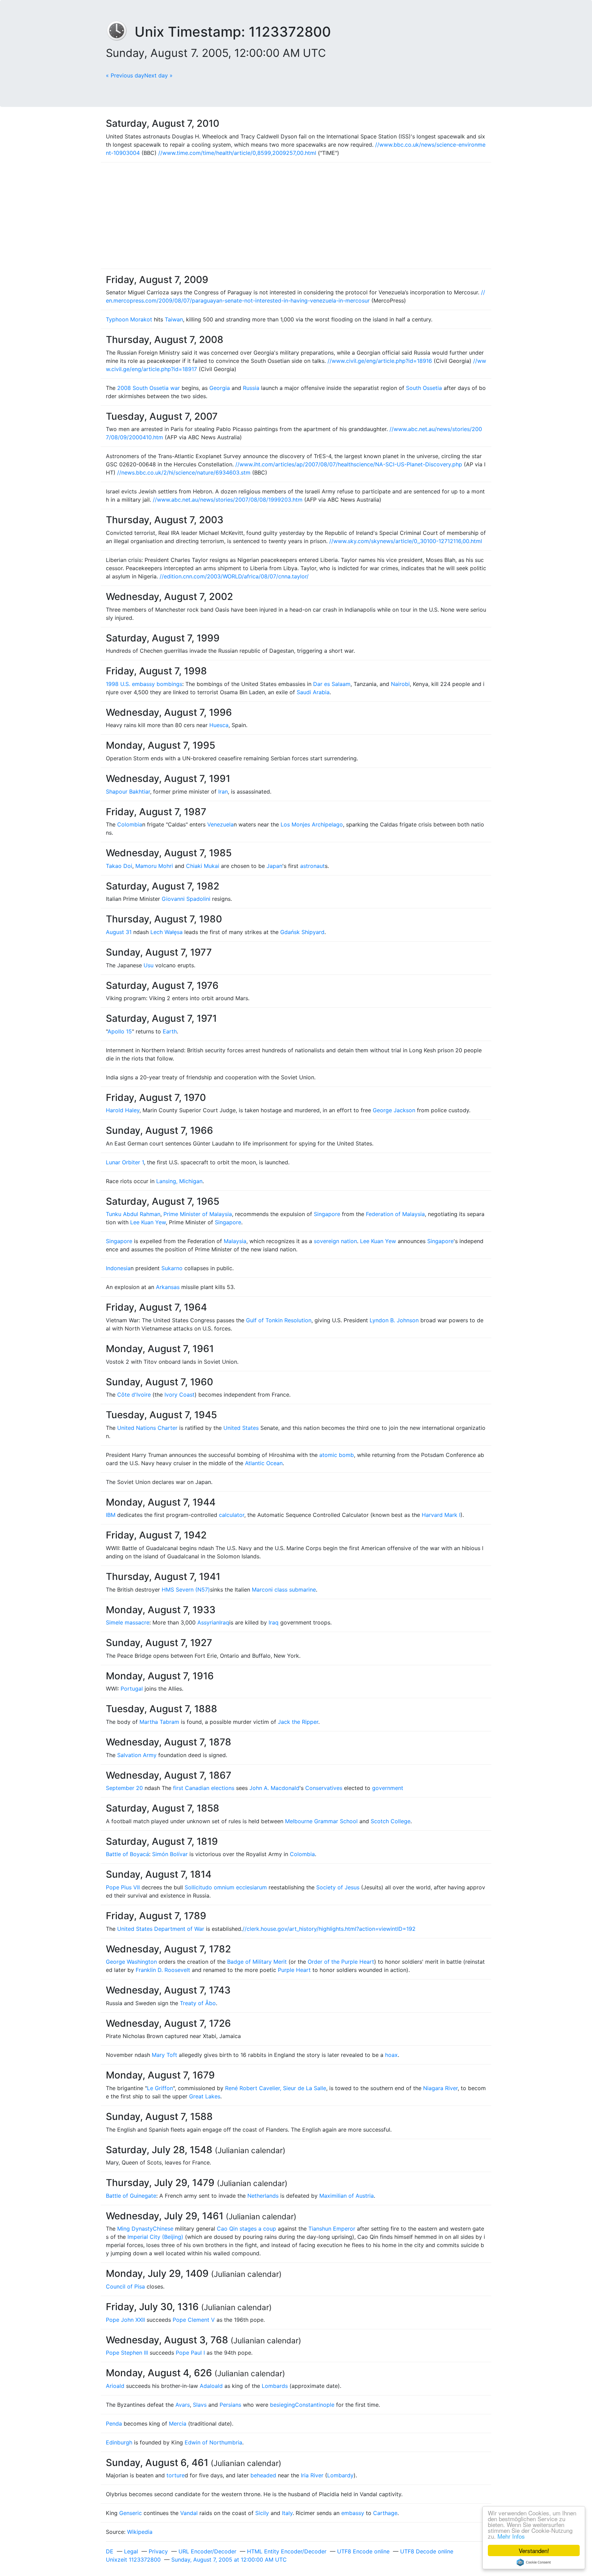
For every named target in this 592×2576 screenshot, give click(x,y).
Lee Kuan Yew (148, 1222)
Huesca (219, 725)
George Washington (131, 1962)
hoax (391, 2055)
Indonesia (118, 1268)
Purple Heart (294, 1970)
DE (110, 2551)
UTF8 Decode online (427, 2551)
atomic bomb (337, 1455)
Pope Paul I (190, 2353)
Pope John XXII (125, 2320)
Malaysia (235, 1241)
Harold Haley (123, 1110)
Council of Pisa (125, 2286)
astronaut (312, 866)
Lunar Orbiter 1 (125, 1162)
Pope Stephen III (127, 2353)
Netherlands (263, 2196)
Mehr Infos (511, 2536)
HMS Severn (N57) (186, 1590)
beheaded (263, 2475)
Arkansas (168, 1287)
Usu (149, 965)
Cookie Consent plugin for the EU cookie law (534, 2562)
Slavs (200, 2405)
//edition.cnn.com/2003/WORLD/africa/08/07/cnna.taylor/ (234, 576)
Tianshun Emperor (332, 2229)
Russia (251, 388)
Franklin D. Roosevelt (163, 1970)
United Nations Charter (147, 1428)
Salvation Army (137, 1755)
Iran (223, 792)
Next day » (158, 75)
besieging (282, 2405)
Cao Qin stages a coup (246, 2229)
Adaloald (211, 2386)
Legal (131, 2551)
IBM (111, 1515)
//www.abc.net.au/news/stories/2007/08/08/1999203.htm (228, 500)
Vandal (189, 2513)
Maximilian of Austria (347, 2196)
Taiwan (174, 319)
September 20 (124, 1788)
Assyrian (208, 1622)
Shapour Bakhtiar (128, 792)
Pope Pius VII (123, 1887)
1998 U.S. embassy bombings (144, 684)
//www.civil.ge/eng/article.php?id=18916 (380, 361)
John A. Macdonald (274, 1788)
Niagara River (440, 2088)
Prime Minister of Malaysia (198, 1214)
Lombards (275, 2386)
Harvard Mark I (441, 1515)
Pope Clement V (194, 2320)
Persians (230, 2405)
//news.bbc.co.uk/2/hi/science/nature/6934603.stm (184, 473)
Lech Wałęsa (166, 932)
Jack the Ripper (298, 1722)
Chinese (163, 2229)
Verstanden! (534, 2550)
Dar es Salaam (332, 684)
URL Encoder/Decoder (207, 2551)
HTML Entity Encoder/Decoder (287, 2551)
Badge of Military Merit (257, 1962)
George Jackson (394, 1110)
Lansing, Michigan (179, 1181)
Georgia (220, 388)
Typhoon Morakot (129, 319)
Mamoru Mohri (154, 866)
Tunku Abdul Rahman (133, 1214)
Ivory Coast (180, 1395)
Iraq (224, 1622)
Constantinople (315, 2405)
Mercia (178, 2424)
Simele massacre (128, 1622)
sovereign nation (335, 1241)
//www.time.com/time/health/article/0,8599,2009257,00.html (237, 153)
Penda (114, 2424)
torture (176, 2475)
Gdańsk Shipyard (302, 932)
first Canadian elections (204, 1788)
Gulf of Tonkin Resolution (279, 1320)
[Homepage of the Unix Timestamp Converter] (120, 32)
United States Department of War (161, 1929)
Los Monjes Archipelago (312, 824)
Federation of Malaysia (395, 1214)
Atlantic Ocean (264, 1463)
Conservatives (324, 1788)
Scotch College (391, 1821)
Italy (287, 2513)
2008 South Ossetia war (149, 388)
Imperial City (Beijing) (155, 2237)
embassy (353, 2513)
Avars (183, 2405)
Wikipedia (140, 2532)
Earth (170, 1031)
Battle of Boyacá (127, 1854)
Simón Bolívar (170, 1854)
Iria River (312, 2475)
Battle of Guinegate (131, 2196)
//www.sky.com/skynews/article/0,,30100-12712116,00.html (406, 541)
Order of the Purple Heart (341, 1962)
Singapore (327, 1214)
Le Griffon (160, 2088)
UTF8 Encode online (363, 2551)
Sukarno (172, 1268)
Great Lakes (205, 2096)
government (388, 1788)
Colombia (130, 824)
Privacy (158, 2551)
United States (241, 1428)
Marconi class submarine (284, 1590)
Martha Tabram (159, 1722)
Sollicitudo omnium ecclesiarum (226, 1887)
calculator (232, 1515)
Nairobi (400, 684)
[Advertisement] (296, 216)
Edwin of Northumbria (213, 2442)
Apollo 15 (120, 1031)
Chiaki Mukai (203, 866)
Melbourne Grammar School (321, 1821)
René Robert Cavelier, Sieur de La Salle (276, 2088)
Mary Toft (164, 2055)
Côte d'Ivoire (134, 1395)
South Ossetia (424, 388)
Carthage (385, 2513)
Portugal (132, 1689)
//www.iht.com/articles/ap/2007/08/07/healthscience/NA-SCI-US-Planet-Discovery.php (349, 464)
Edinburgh (119, 2442)
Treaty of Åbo (198, 2003)
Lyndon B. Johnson (394, 1320)
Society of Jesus (338, 1887)
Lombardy (340, 2475)
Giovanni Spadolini (186, 899)
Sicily (262, 2513)
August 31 (119, 932)
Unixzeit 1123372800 (133, 2560)
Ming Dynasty (135, 2229)
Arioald (115, 2386)
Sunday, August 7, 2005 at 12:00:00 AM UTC (229, 2560)
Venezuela (220, 824)
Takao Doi (119, 866)
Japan (274, 866)
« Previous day (125, 75)
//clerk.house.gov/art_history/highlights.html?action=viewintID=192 (329, 1929)
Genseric (131, 2513)
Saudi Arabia (313, 692)
